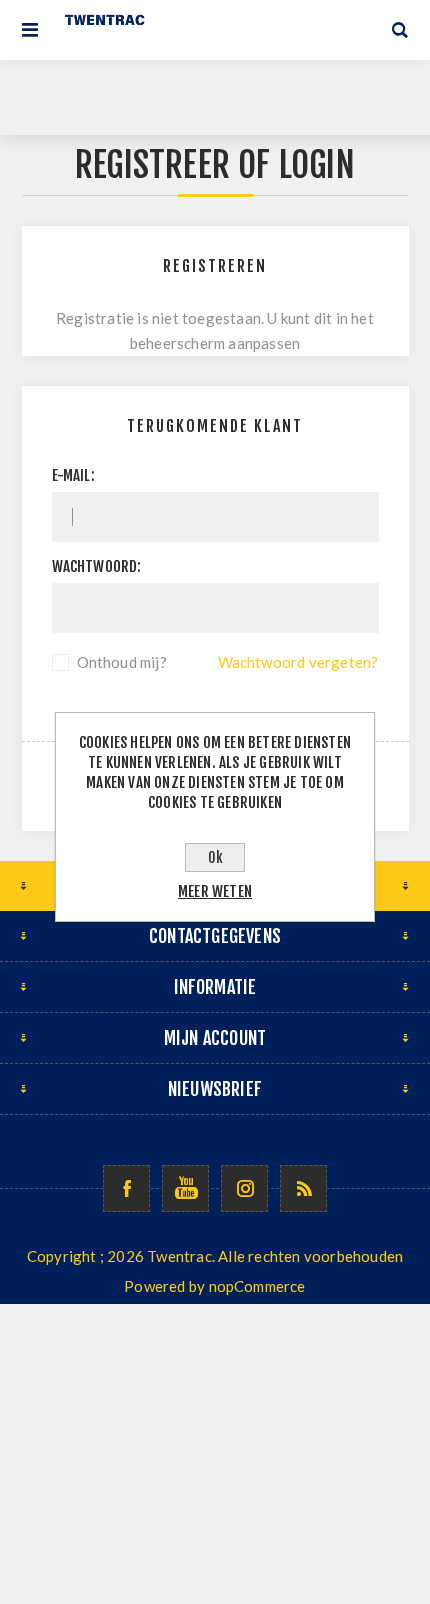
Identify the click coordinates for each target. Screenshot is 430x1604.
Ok (215, 857)
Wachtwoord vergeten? (298, 662)
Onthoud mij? (122, 662)
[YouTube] (185, 1188)
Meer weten (215, 891)
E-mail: (73, 475)
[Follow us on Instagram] (244, 1188)
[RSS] (303, 1188)
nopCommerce (257, 1286)
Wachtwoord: (97, 566)
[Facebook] (126, 1188)
